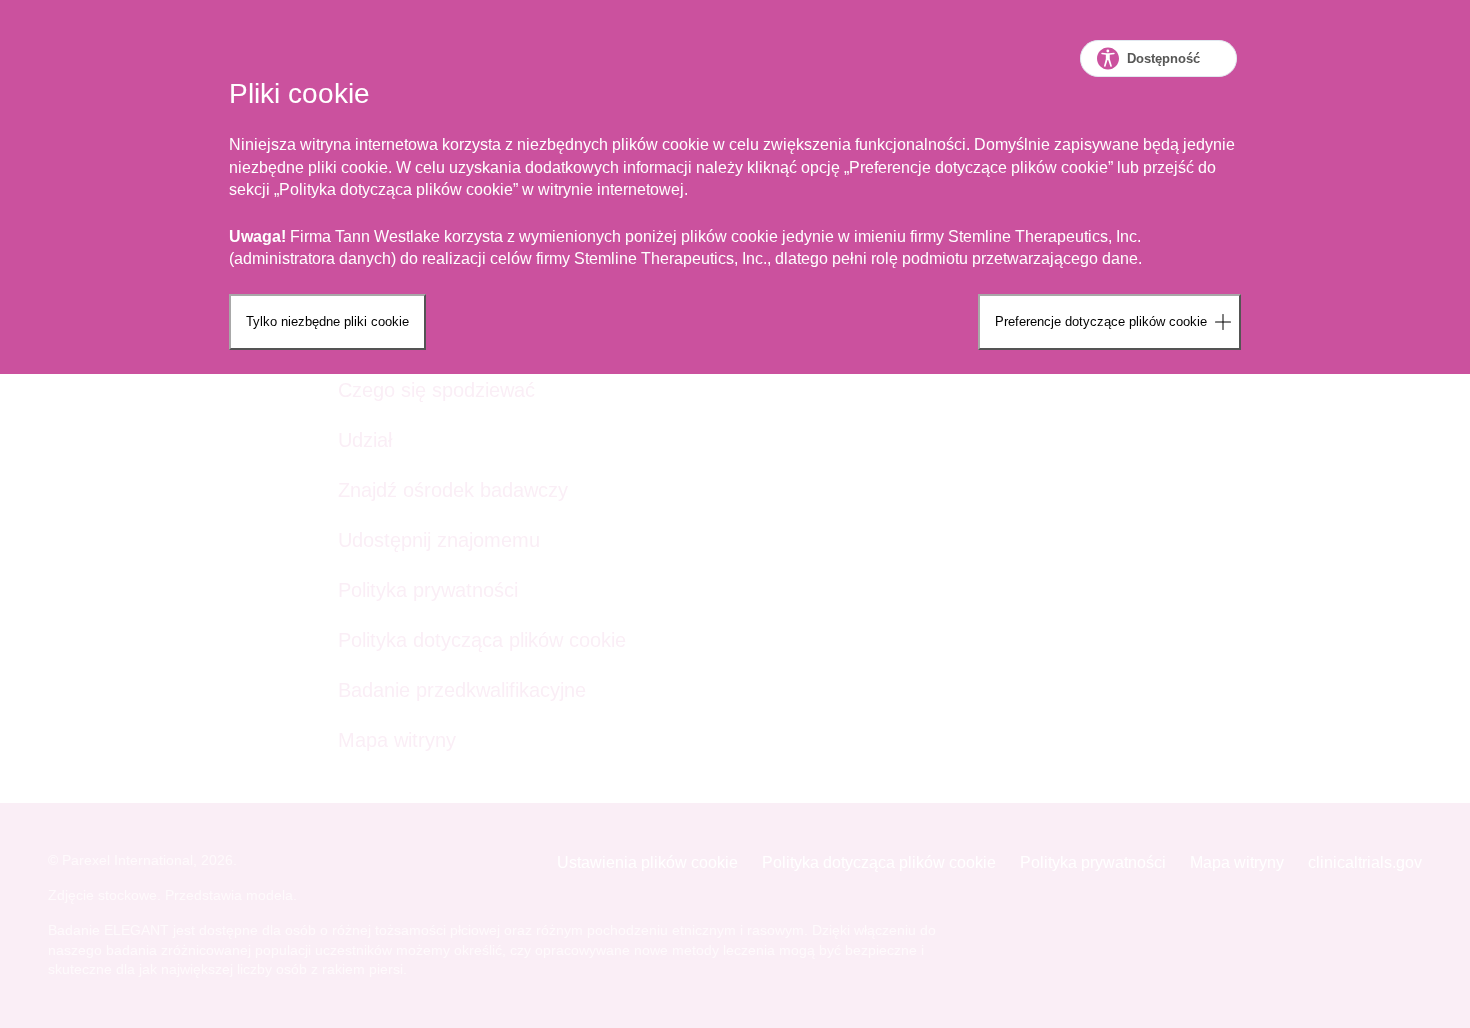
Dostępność (1163, 58)
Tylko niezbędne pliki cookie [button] (327, 321)
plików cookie (464, 189)
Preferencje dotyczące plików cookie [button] (1101, 321)
